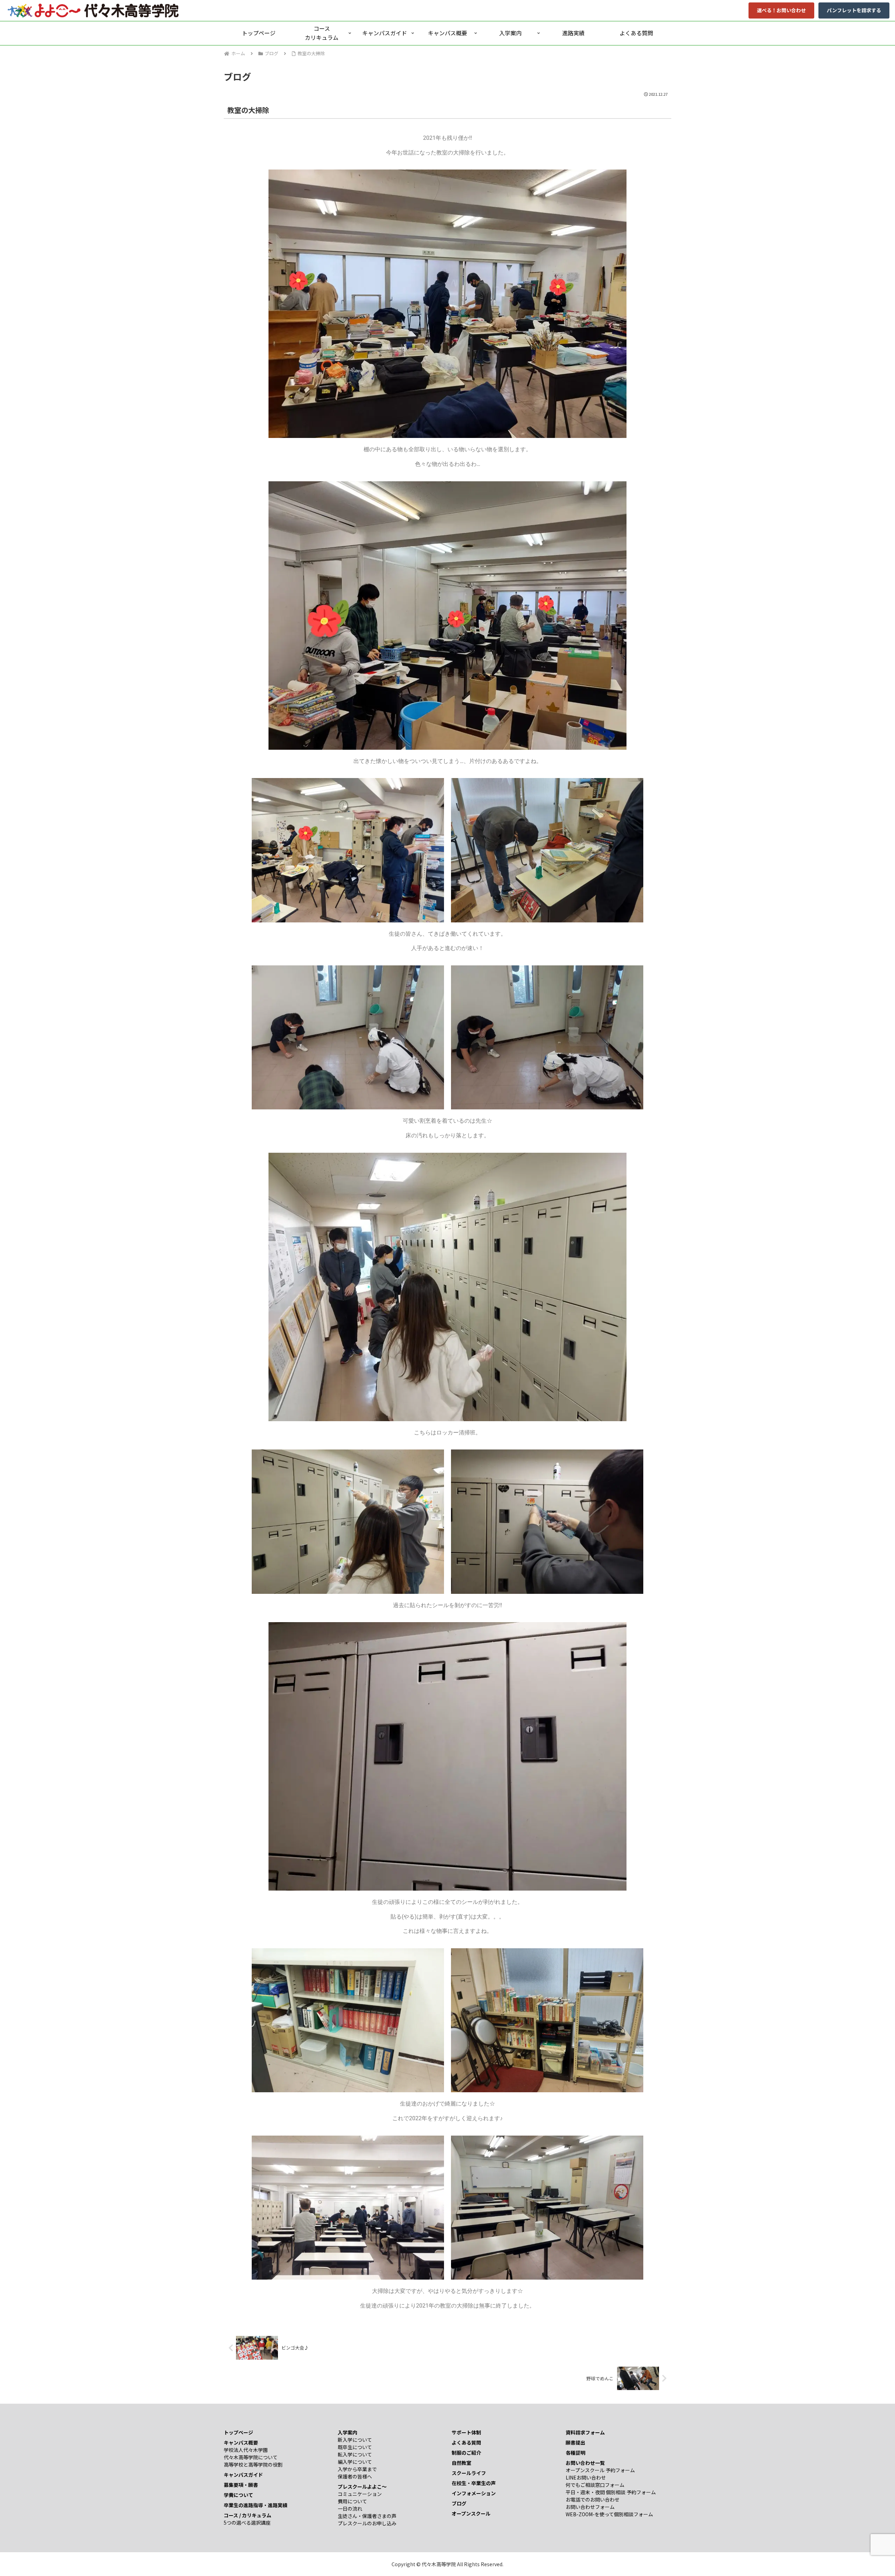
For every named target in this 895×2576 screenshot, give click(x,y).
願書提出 (575, 2442)
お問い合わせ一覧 (585, 2463)
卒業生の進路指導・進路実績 (256, 2505)
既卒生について (355, 2447)
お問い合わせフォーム (590, 2507)
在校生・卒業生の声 (474, 2483)
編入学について (355, 2462)
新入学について (355, 2440)
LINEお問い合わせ (586, 2477)
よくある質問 (466, 2442)
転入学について (355, 2454)
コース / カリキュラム (248, 2515)
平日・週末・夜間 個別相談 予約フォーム (611, 2492)
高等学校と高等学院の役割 (253, 2465)
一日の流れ (350, 2509)
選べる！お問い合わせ (781, 10)
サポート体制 (466, 2432)
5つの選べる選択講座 (247, 2523)
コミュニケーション (360, 2494)
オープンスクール (471, 2513)
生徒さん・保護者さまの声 (367, 2516)
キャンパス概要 (241, 2442)
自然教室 (461, 2463)
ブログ (459, 2503)
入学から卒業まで (357, 2469)
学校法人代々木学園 (246, 2450)
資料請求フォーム (585, 2432)
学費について (238, 2495)
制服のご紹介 (466, 2453)
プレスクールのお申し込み (367, 2523)
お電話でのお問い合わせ (593, 2499)
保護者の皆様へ (355, 2476)
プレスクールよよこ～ (362, 2487)
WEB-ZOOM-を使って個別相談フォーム (609, 2514)
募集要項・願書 (241, 2485)
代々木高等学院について (251, 2457)
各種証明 (575, 2453)
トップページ (238, 2432)
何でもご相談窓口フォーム (595, 2485)
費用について (352, 2501)
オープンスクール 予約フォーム (600, 2470)
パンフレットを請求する (854, 10)
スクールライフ (469, 2473)
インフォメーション (474, 2493)
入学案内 (348, 2432)
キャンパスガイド (243, 2475)
